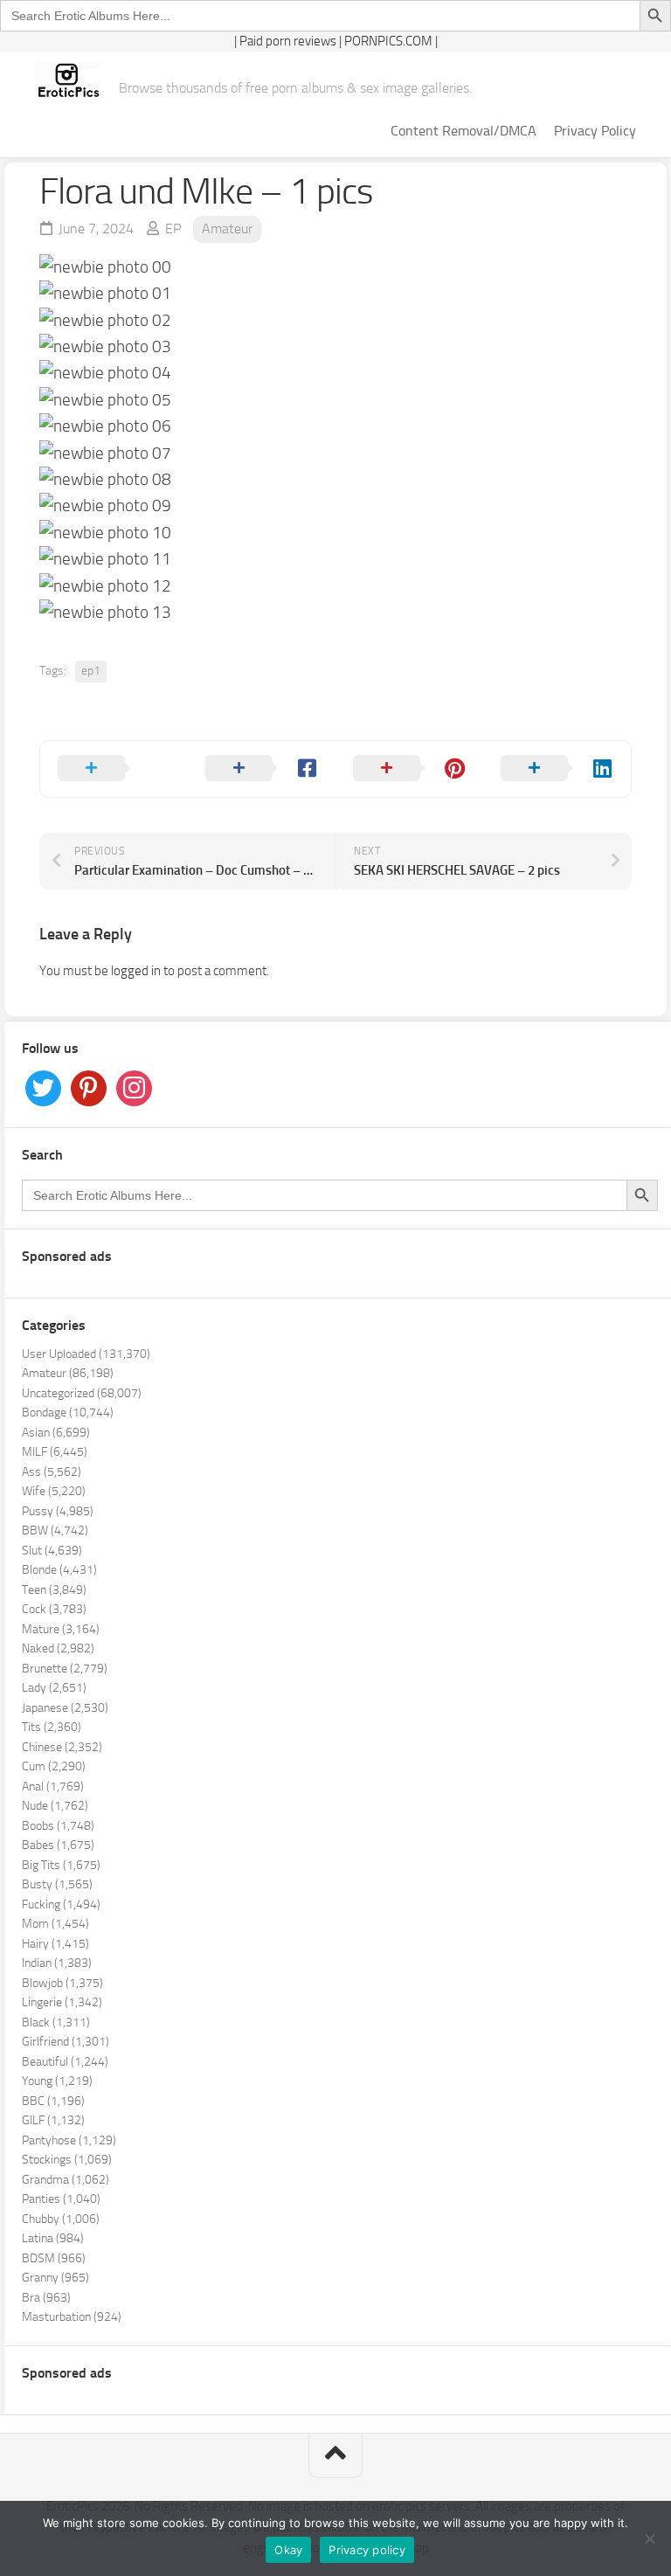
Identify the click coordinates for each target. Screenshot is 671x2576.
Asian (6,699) (56, 1433)
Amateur (227, 229)
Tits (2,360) (52, 1727)
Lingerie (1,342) (62, 2002)
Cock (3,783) (54, 1609)
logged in (136, 971)
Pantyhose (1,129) (69, 2140)
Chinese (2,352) (62, 1747)
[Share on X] (114, 769)
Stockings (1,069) (67, 2160)
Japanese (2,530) (65, 1708)
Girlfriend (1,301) (66, 2042)
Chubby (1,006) (61, 2219)
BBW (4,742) (55, 1530)
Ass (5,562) (52, 1472)
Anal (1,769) (53, 1787)
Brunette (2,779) (65, 1669)
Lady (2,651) (54, 1688)
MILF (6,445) (55, 1452)
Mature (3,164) (61, 1629)
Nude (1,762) (55, 1806)
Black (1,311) (56, 2022)
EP (173, 229)
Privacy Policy (595, 131)
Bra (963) (46, 2298)
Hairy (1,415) (55, 1944)
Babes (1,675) (58, 1845)
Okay (288, 2550)
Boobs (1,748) (58, 1826)
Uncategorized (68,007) (82, 1393)
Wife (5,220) (54, 1491)
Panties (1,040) (61, 2199)
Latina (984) (53, 2238)
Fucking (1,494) (61, 1904)
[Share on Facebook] (262, 769)
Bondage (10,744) (68, 1413)
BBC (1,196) (53, 2101)
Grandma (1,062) (66, 2180)
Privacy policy (367, 2550)
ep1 (91, 671)
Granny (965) (55, 2278)
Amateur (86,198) (68, 1373)
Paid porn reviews (288, 41)
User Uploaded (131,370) (86, 1354)
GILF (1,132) (53, 2120)
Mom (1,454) (55, 1924)
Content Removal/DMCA (463, 131)
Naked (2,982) (58, 1648)
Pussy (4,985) (58, 1511)
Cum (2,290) (54, 1766)
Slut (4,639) (52, 1551)
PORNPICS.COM (388, 41)
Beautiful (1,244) (65, 2062)
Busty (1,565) (57, 1884)
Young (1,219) (57, 2081)
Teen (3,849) (54, 1590)
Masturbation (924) (72, 2317)
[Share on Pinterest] (409, 769)
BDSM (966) (54, 2258)
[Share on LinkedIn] (557, 769)
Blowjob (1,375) (62, 1983)
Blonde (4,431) (59, 1570)
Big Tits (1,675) (61, 1865)
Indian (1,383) (57, 1963)
